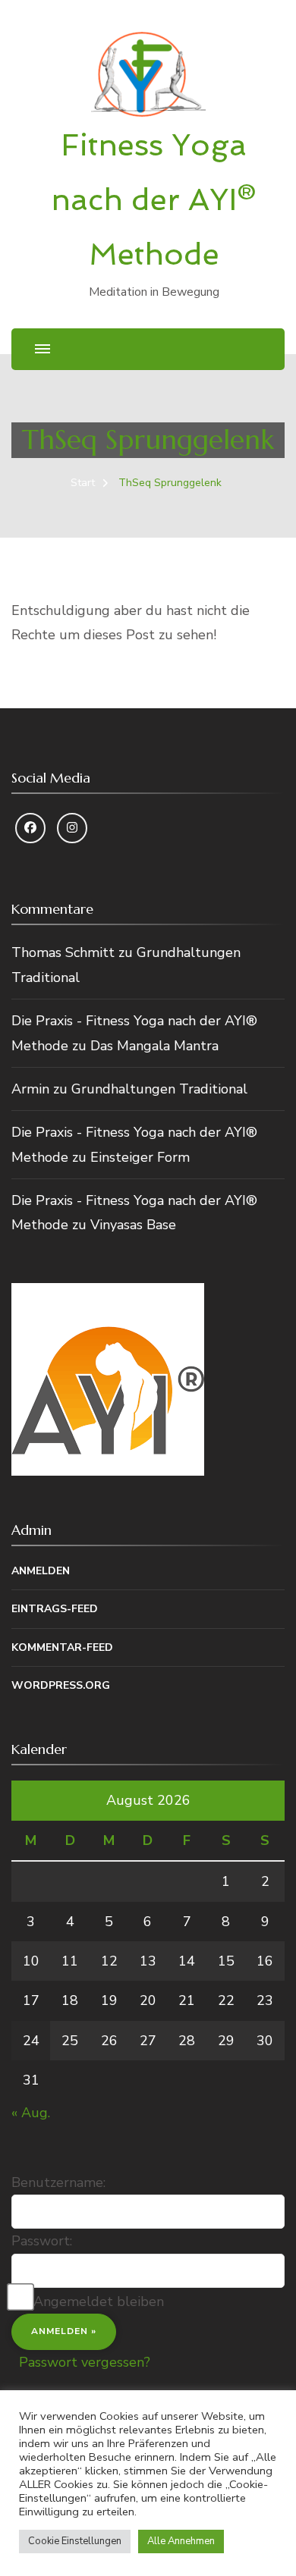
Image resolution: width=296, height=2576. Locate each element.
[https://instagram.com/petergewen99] (72, 828)
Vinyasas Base (133, 1225)
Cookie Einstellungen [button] (75, 2541)
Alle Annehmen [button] (181, 2541)
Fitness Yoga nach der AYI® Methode (154, 199)
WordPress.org (61, 1685)
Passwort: (42, 2241)
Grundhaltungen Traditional (159, 1089)
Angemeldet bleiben (99, 2301)
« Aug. (31, 2113)
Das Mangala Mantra (154, 1046)
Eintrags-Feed (55, 1609)
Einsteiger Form (140, 1157)
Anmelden (41, 1571)
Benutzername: (58, 2182)
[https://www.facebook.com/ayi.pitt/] (30, 828)
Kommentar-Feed (62, 1647)
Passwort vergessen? (85, 2362)
